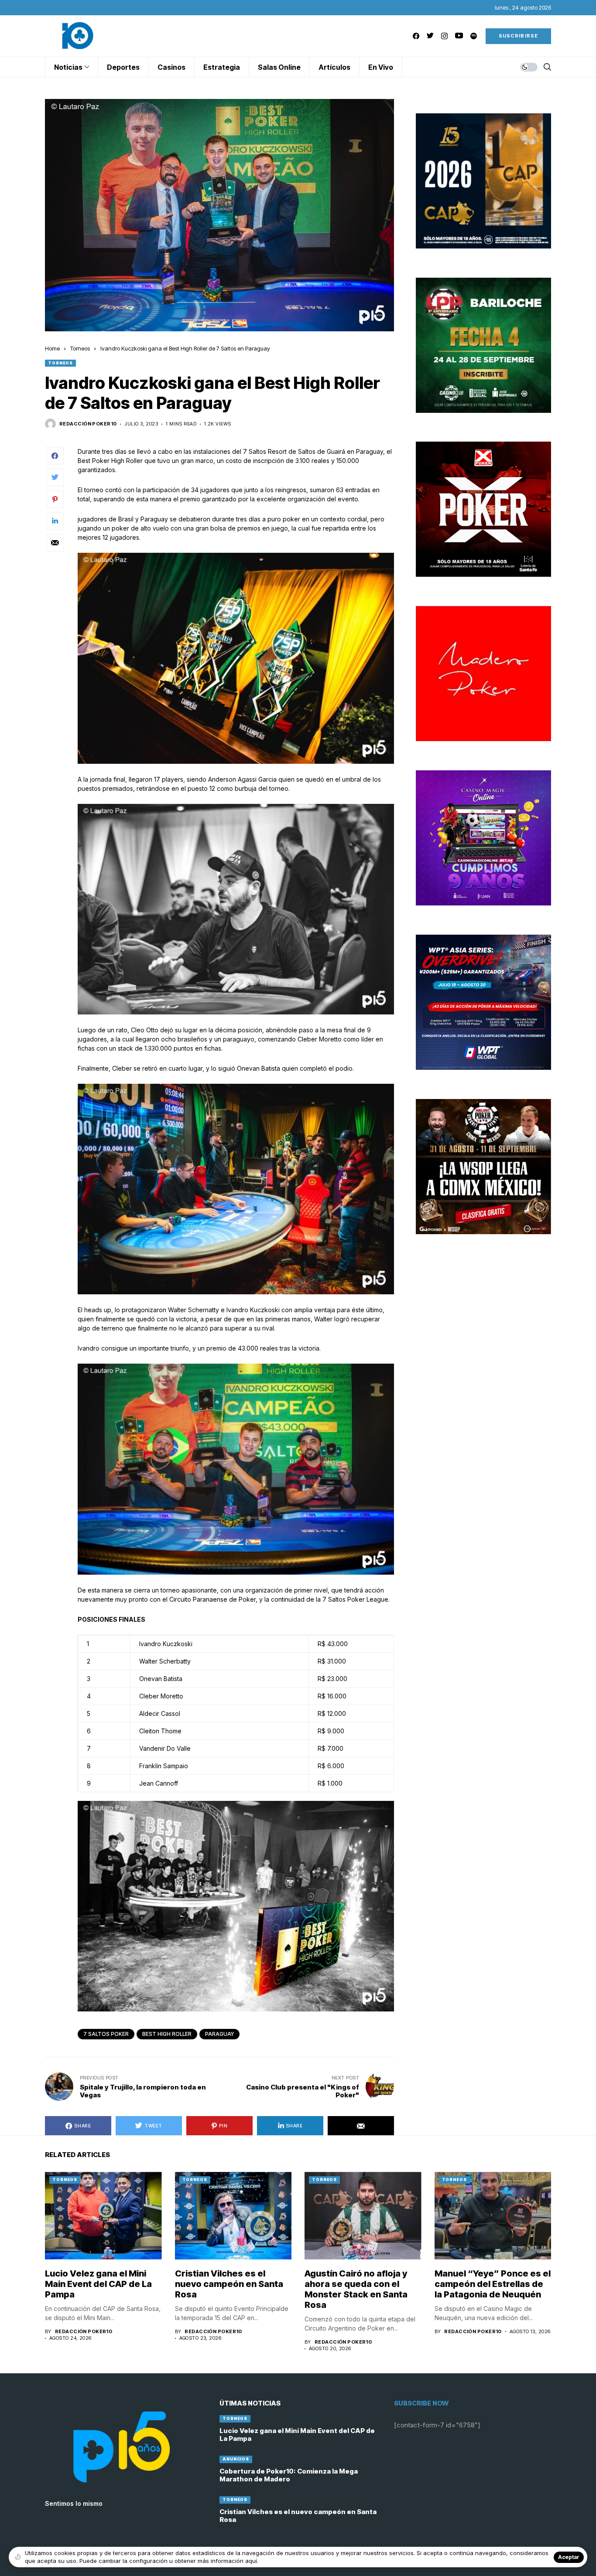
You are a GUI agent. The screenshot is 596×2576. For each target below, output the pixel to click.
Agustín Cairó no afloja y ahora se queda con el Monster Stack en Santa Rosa (356, 2289)
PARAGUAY (219, 2034)
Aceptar (569, 2557)
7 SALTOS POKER (106, 2034)
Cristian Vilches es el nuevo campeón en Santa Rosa (229, 2284)
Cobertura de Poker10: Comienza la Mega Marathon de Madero (289, 2475)
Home (52, 348)
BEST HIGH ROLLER (167, 2034)
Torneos (80, 348)
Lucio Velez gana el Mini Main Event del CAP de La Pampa (98, 2284)
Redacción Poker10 (88, 424)
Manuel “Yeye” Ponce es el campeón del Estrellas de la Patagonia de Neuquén (493, 2284)
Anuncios (236, 2459)
